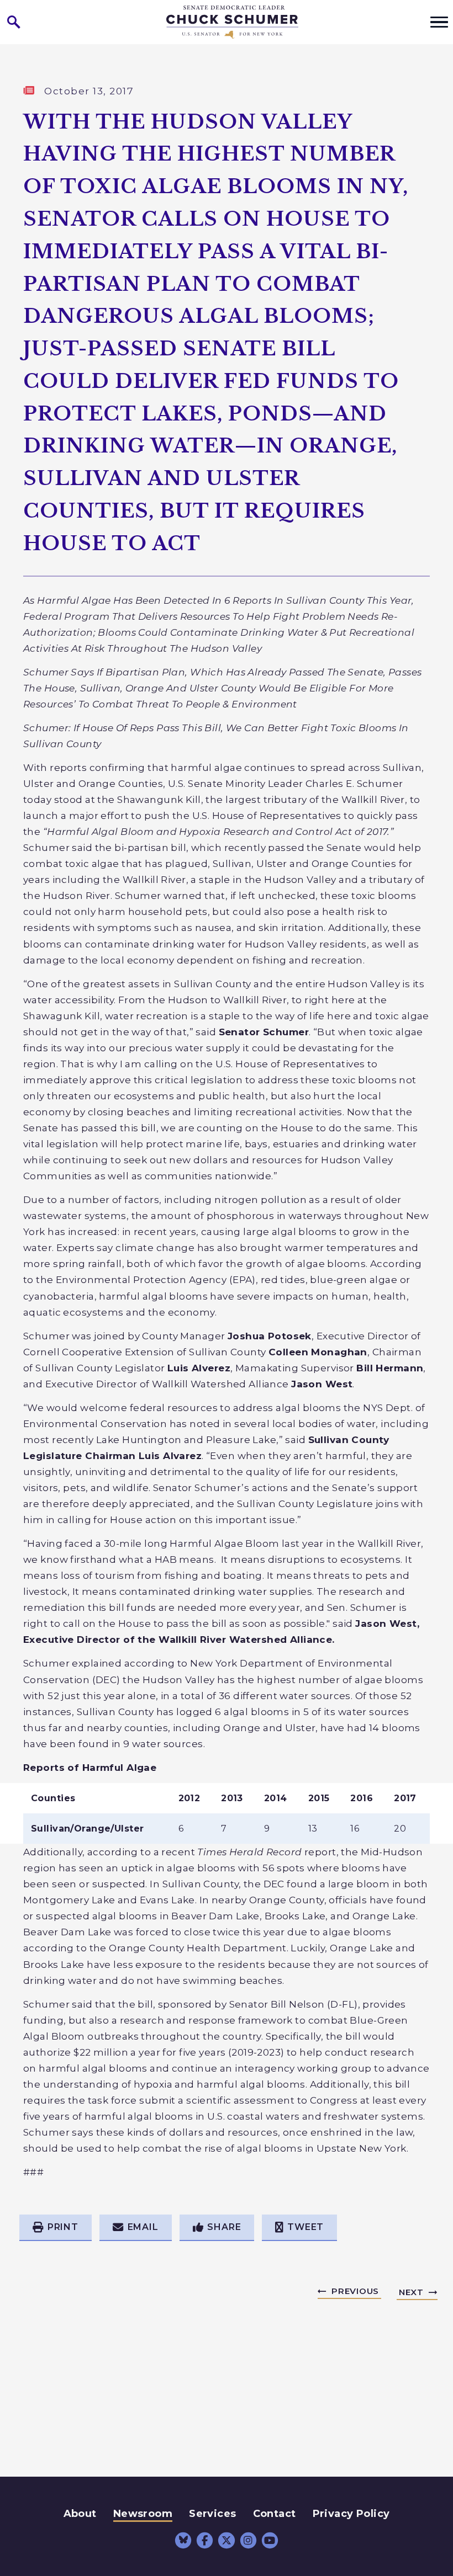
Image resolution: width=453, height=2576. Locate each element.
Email (143, 2227)
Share (224, 2227)
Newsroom (143, 2514)
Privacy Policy (351, 2514)
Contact (275, 2514)
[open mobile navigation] (439, 22)
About (80, 2514)
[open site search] (14, 22)
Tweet (305, 2227)
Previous (355, 2291)
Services (212, 2514)
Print (63, 2227)
